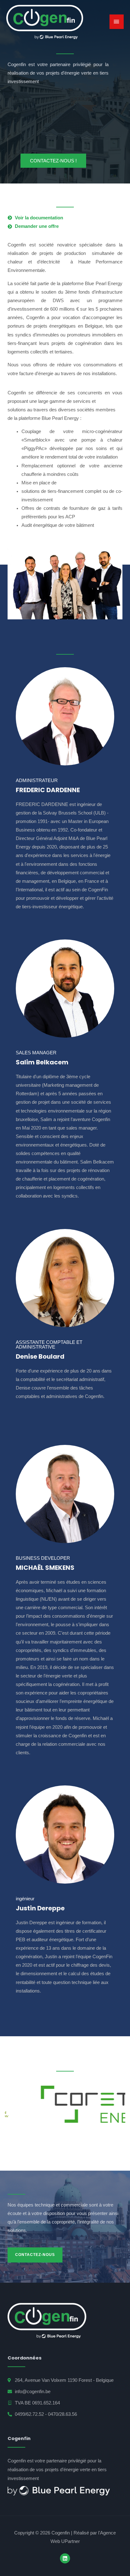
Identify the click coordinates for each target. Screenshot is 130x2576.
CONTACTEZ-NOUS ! (53, 161)
